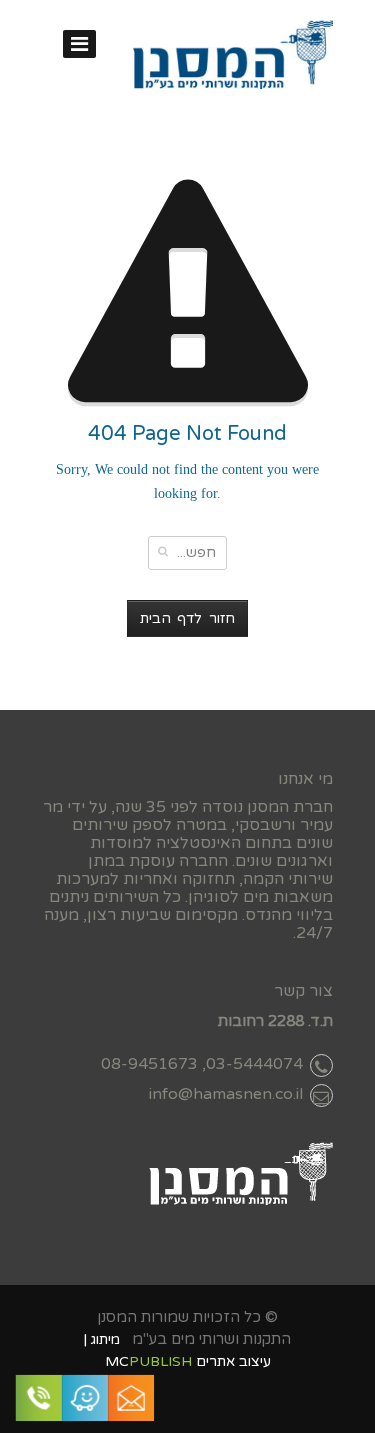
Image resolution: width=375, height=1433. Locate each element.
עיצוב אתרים (233, 1361)
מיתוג (105, 1339)
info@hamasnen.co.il (226, 1094)
